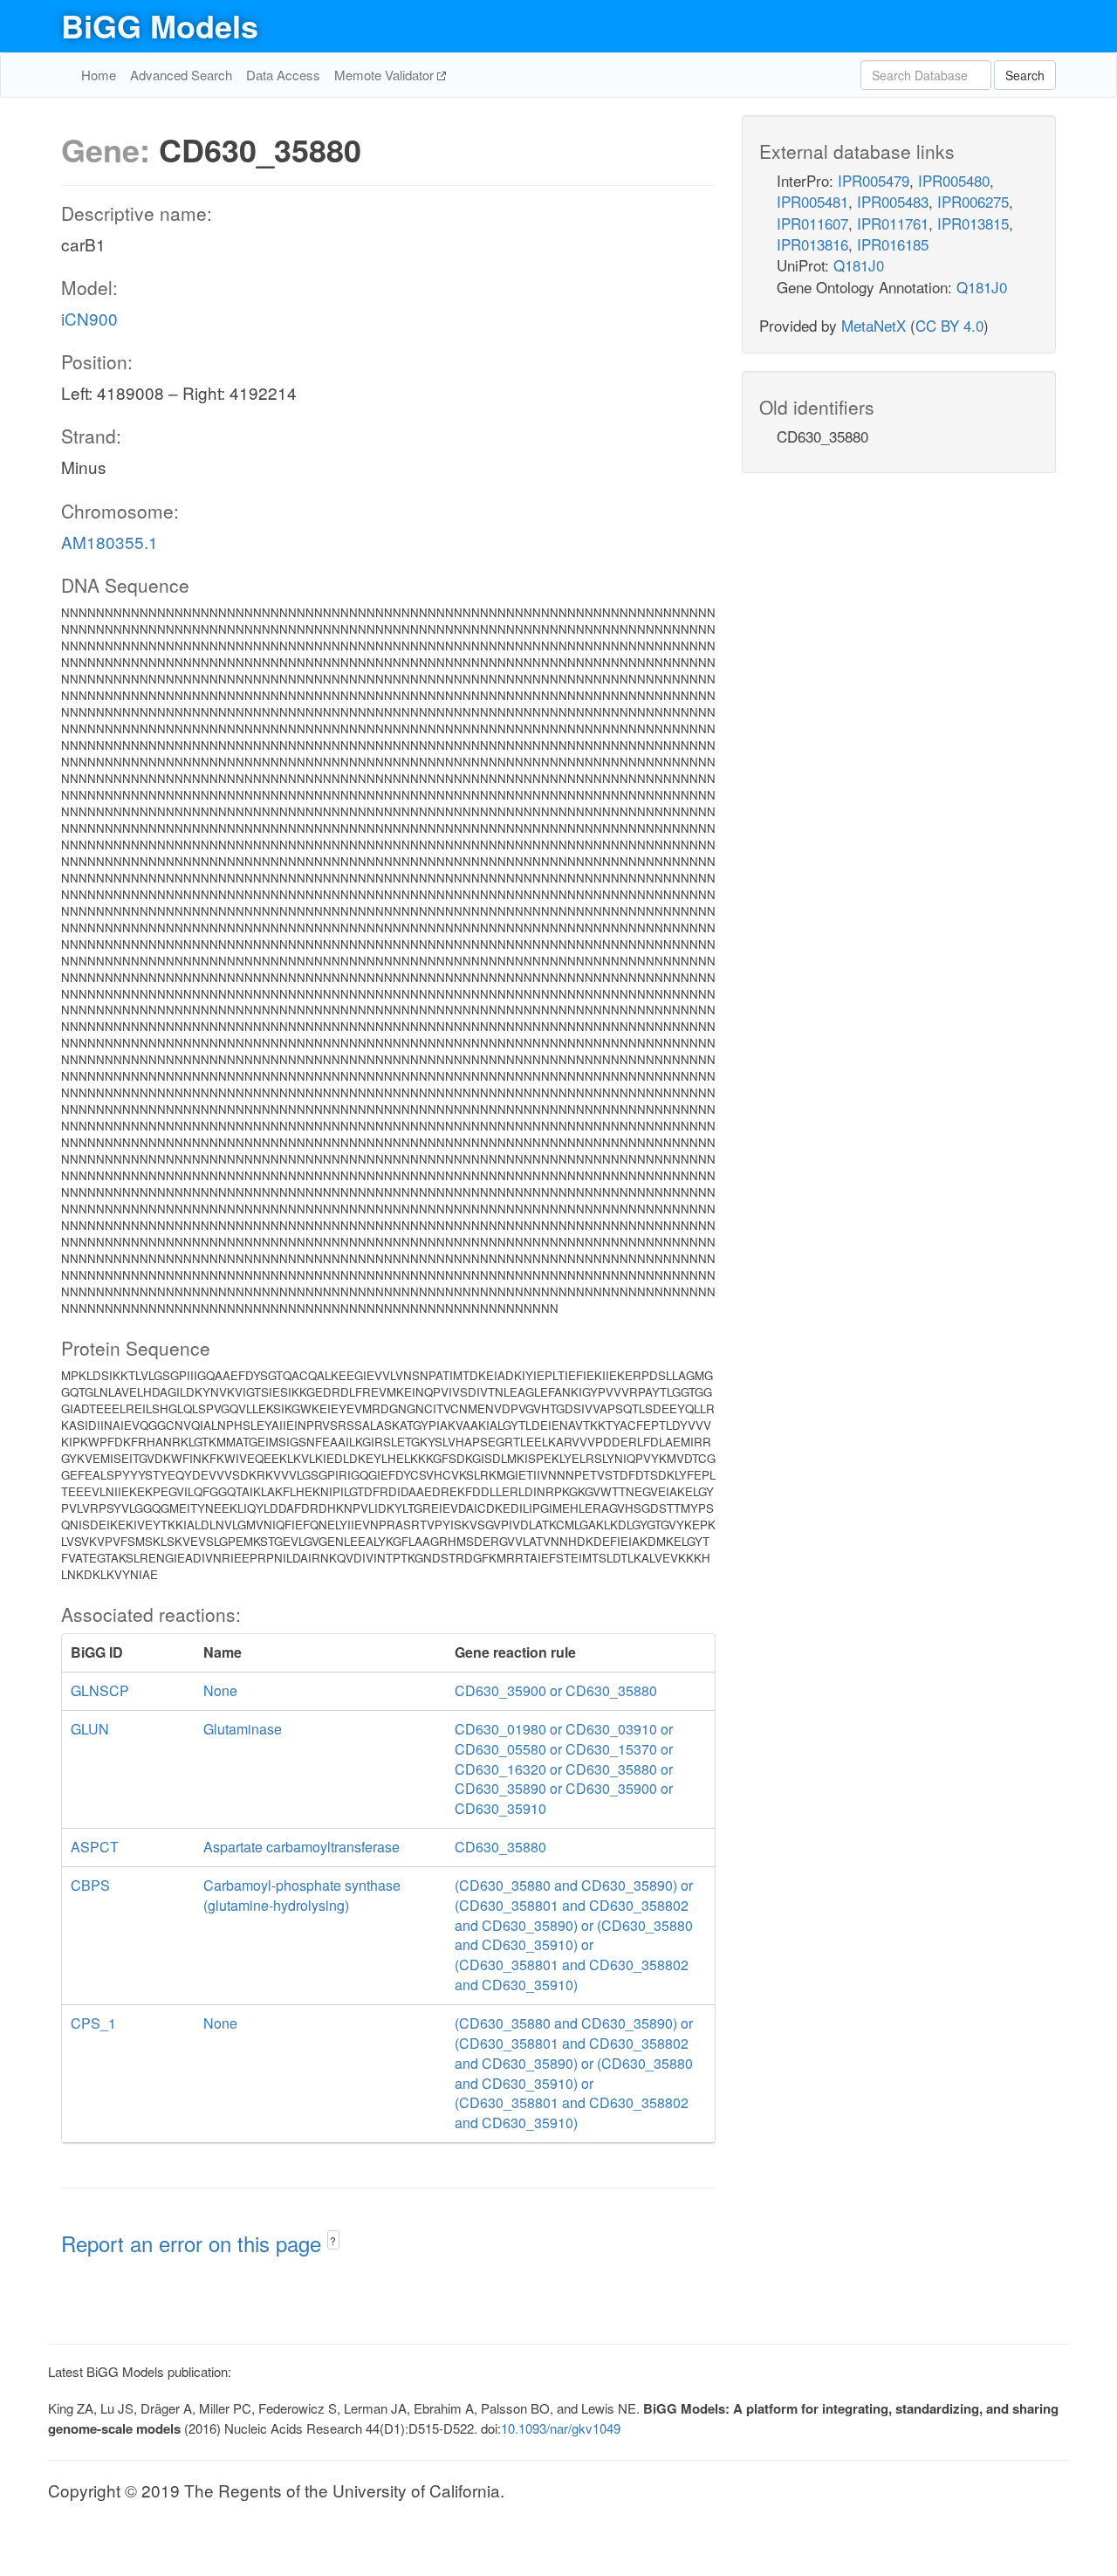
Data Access (283, 75)
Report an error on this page (194, 2243)
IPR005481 (812, 201)
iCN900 (89, 318)
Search (1025, 75)
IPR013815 (973, 223)
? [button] (333, 2240)
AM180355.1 (110, 542)
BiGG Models (160, 25)
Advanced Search (181, 75)
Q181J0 (859, 265)
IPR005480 (954, 180)
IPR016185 (893, 244)
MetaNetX (874, 325)
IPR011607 (812, 223)
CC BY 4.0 (949, 325)
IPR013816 (812, 244)
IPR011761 (893, 223)
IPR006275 (973, 201)
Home (99, 75)
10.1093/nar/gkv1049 (561, 2428)
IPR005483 (893, 201)
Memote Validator (386, 75)
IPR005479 (874, 180)
